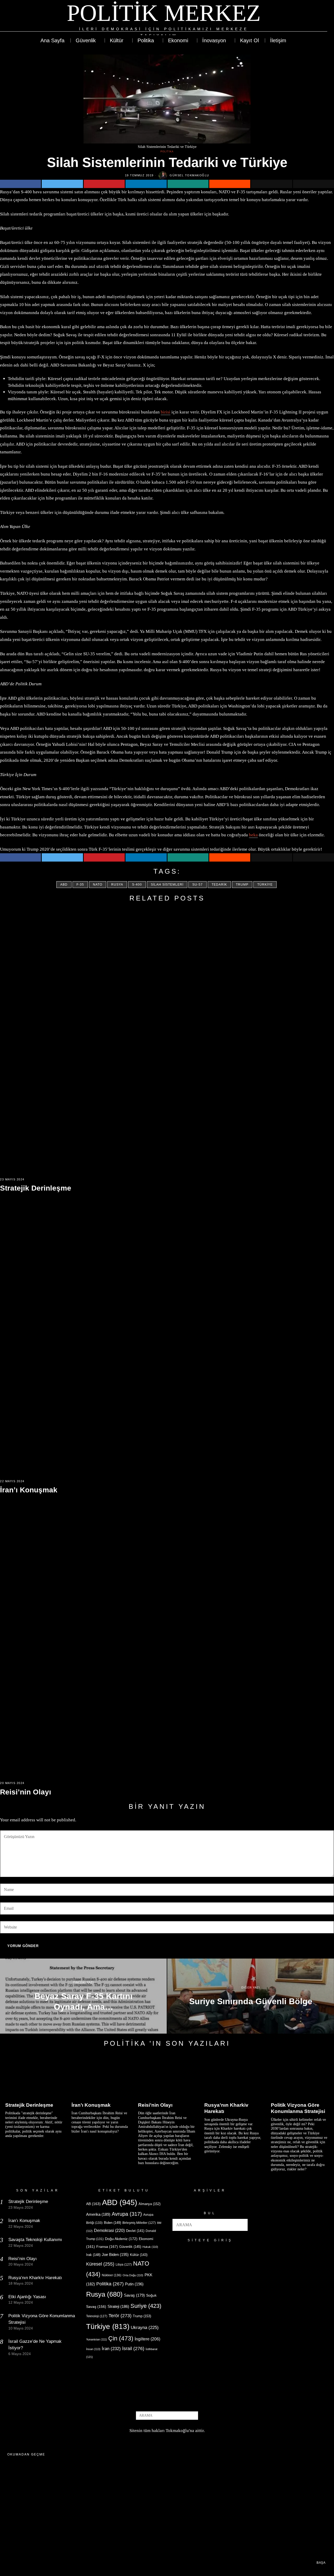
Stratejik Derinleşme (36, 1188)
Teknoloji (97, 2316)
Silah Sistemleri (167, 885)
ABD (64, 885)
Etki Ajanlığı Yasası (27, 2297)
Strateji (118, 2306)
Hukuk (150, 2247)
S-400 (137, 885)
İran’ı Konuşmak (29, 1490)
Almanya (150, 2204)
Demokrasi (109, 2230)
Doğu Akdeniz (121, 2239)
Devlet (135, 2231)
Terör (120, 2316)
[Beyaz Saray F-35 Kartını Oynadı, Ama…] (83, 1996)
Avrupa (127, 2214)
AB (93, 2204)
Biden (112, 2223)
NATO (98, 885)
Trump (242, 885)
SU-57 (198, 885)
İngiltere (147, 2339)
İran (111, 2349)
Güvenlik (130, 2247)
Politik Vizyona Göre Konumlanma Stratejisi (298, 2108)
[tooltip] (304, 19)
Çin (121, 2338)
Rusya (117, 885)
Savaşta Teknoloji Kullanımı (35, 2240)
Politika (167, 152)
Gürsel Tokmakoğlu (189, 175)
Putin (134, 2284)
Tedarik (219, 885)
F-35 (80, 885)
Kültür (139, 2255)
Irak (93, 2255)
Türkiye (265, 885)
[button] (242, 2225)
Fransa (107, 2247)
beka (253, 835)
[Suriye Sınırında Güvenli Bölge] (251, 1996)
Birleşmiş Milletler (139, 2223)
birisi (166, 412)
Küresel (100, 2264)
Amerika (98, 2214)
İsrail (133, 2348)
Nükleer (112, 2275)
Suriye (146, 2306)
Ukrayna (145, 2328)
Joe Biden (115, 2254)
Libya (124, 2265)
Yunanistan (97, 2339)
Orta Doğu (133, 2275)
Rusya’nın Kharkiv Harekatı (226, 2108)
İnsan (93, 2349)
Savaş (134, 2295)
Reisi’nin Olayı (26, 1792)
